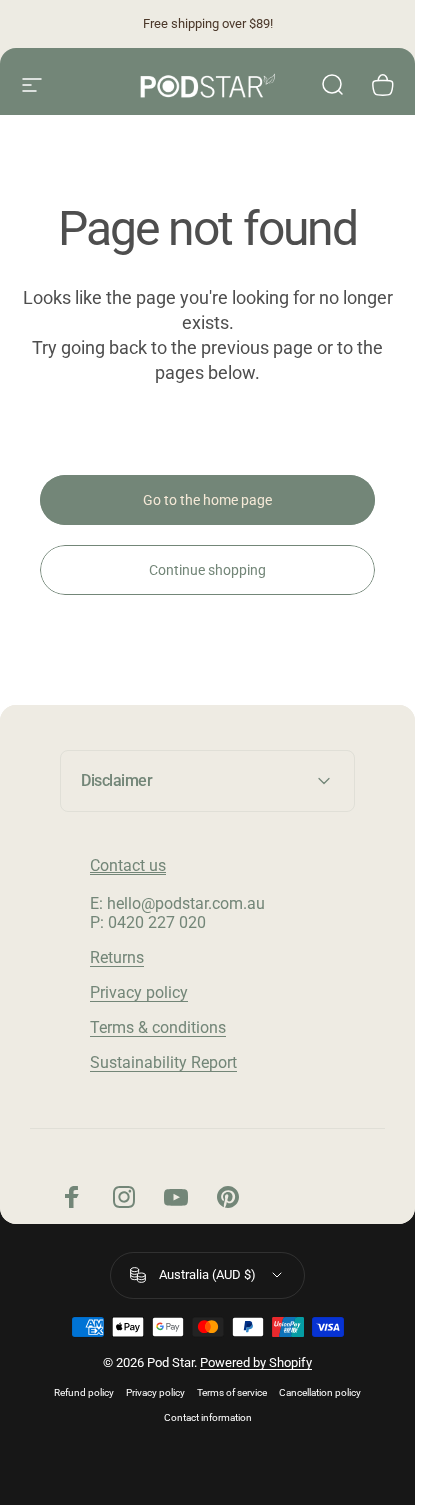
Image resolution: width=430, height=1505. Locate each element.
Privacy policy (139, 992)
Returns (117, 957)
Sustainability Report (163, 1062)
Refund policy (84, 1392)
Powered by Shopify (256, 1362)
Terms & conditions (158, 1027)
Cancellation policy (320, 1392)
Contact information (208, 1417)
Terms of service (232, 1392)
